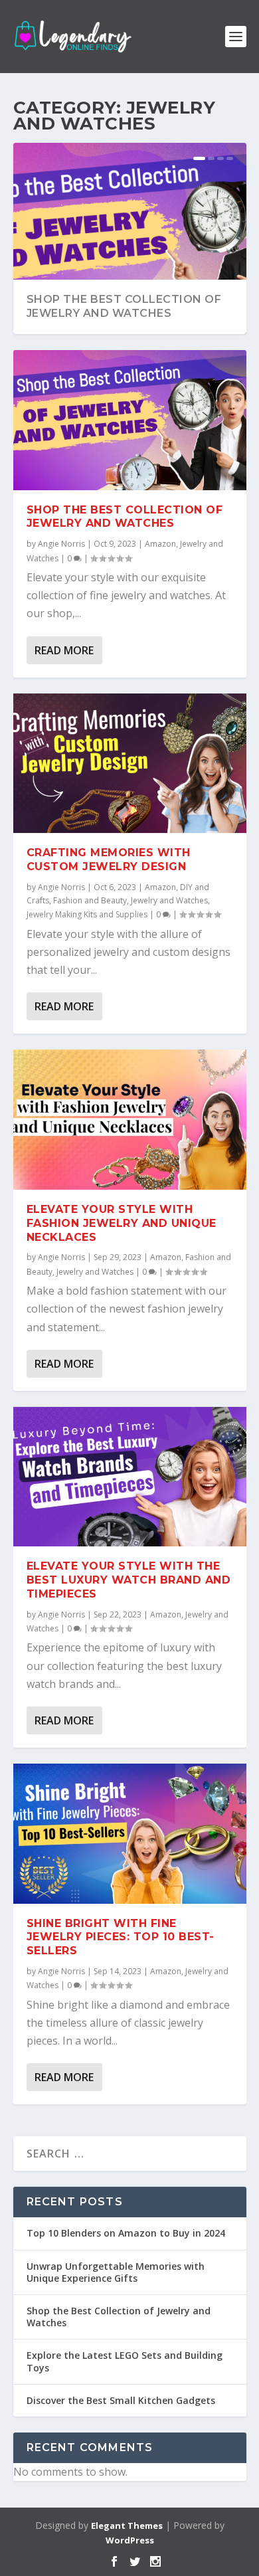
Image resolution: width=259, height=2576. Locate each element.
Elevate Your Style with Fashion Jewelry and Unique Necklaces (122, 1223)
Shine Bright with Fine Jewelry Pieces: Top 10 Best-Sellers (121, 1937)
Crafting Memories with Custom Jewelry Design (109, 860)
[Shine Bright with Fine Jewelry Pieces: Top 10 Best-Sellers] (130, 1833)
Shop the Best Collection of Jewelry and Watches (124, 306)
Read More (64, 650)
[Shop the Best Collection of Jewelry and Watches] (130, 420)
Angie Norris (61, 544)
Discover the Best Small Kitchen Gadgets (121, 2400)
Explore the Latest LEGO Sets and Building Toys (125, 2361)
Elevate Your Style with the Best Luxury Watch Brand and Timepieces (129, 1580)
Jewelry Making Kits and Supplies (87, 914)
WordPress (130, 2540)
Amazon (160, 544)
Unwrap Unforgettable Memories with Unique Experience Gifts (116, 2272)
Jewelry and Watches (169, 900)
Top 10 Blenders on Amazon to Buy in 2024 (126, 2233)
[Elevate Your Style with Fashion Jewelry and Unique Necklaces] (130, 1119)
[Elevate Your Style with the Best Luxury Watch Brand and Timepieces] (130, 1477)
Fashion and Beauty (90, 900)
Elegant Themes (127, 2526)
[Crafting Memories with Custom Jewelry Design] (130, 763)
